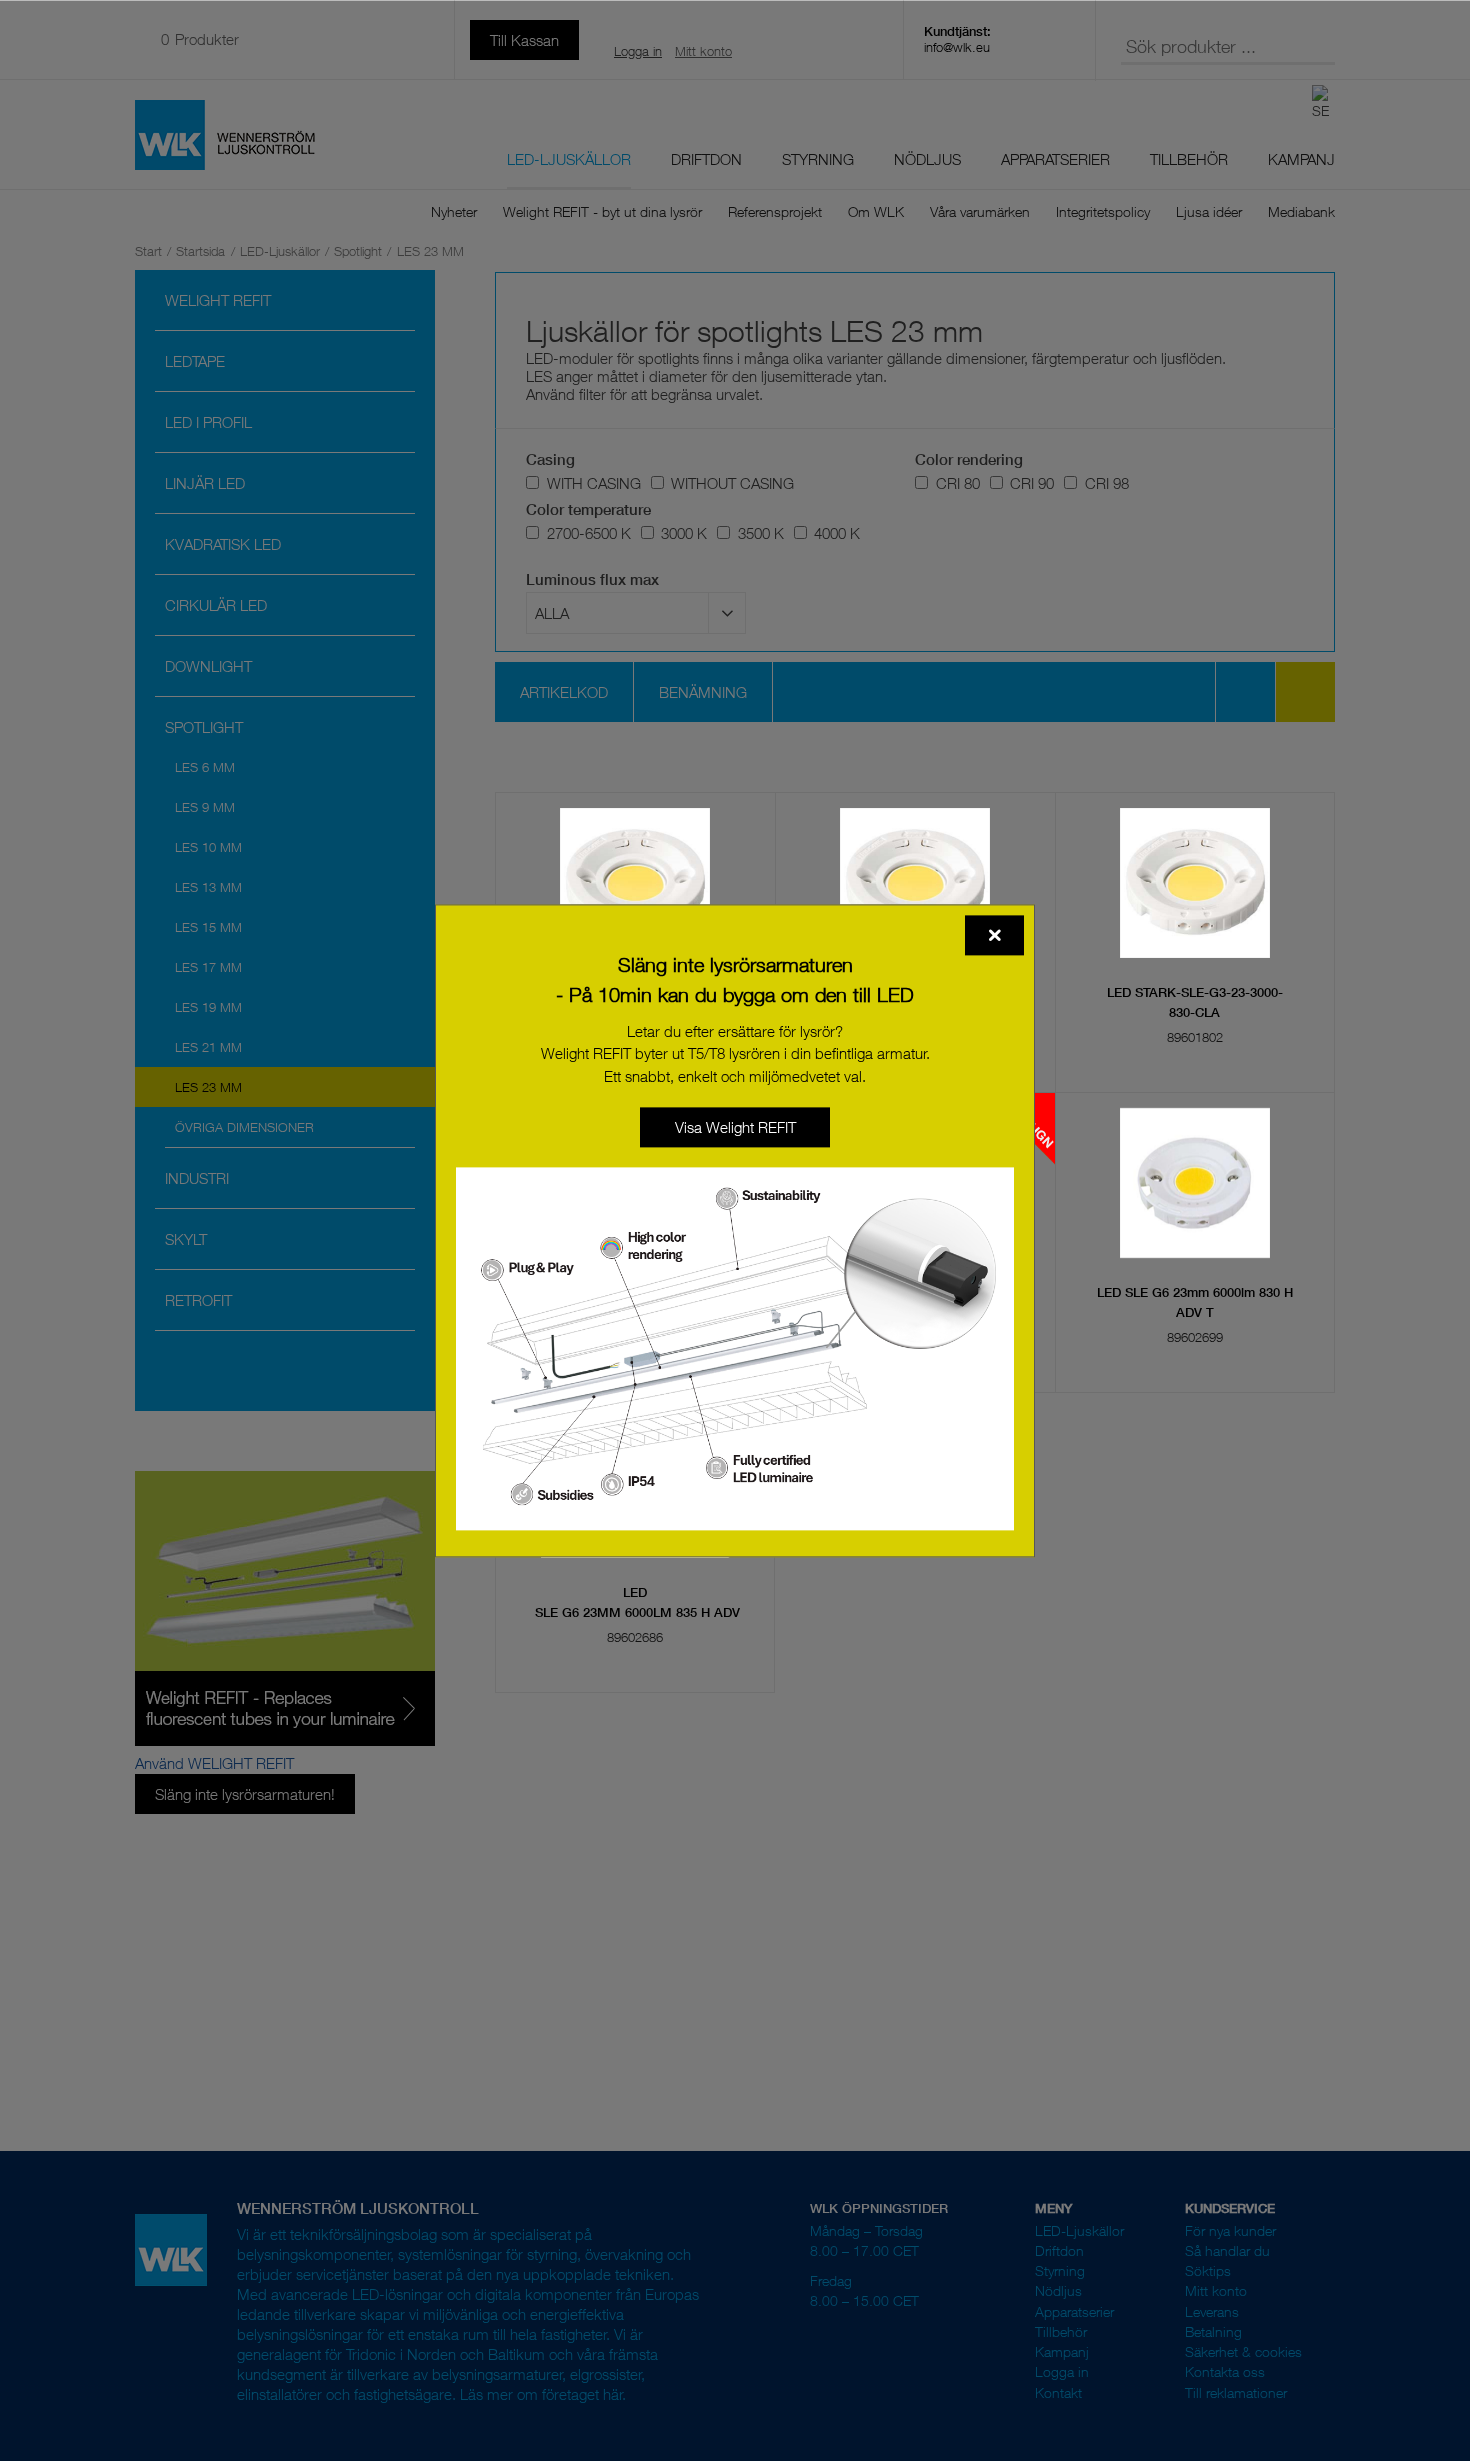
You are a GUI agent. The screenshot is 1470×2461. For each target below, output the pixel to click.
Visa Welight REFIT (735, 1127)
